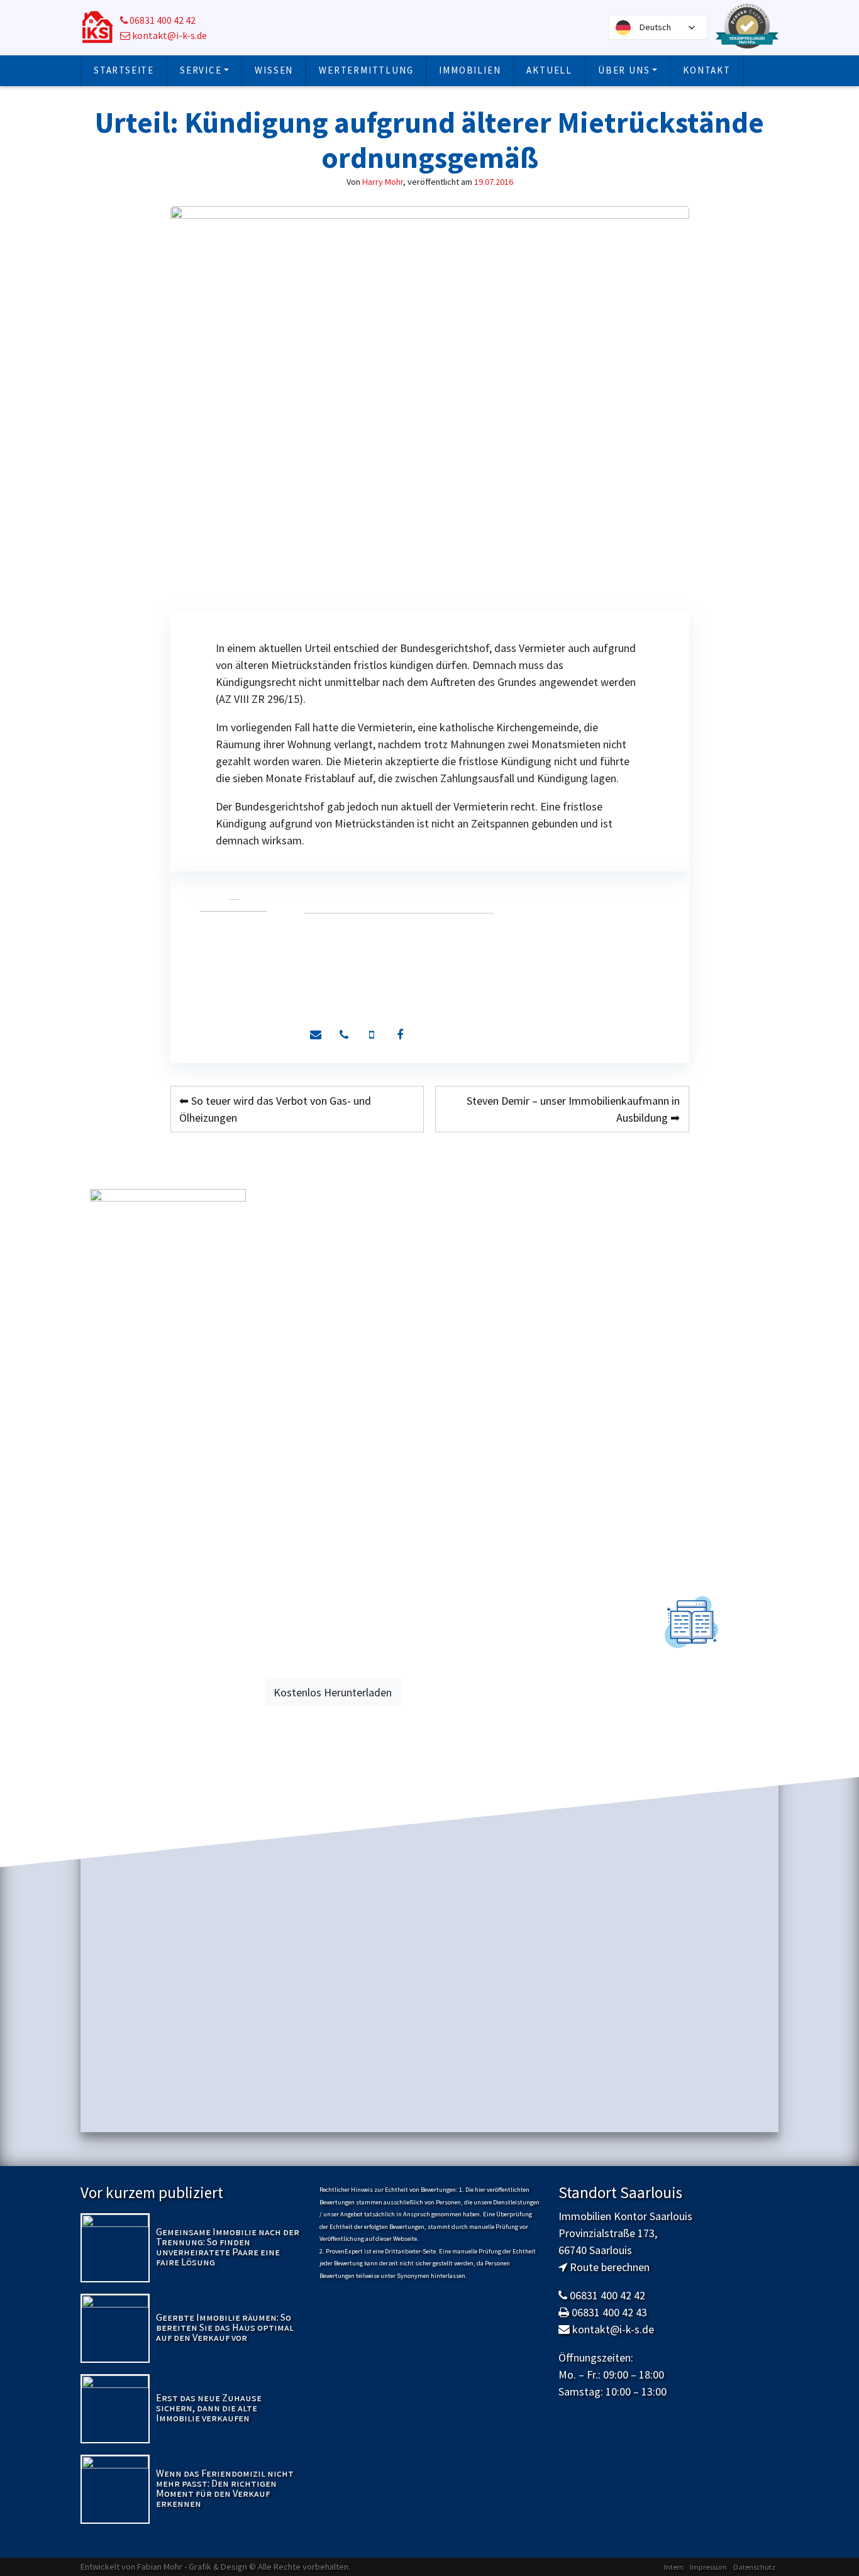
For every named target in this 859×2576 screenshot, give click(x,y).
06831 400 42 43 (609, 2312)
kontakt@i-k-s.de (169, 36)
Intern (674, 2567)
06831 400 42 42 (162, 20)
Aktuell (549, 70)
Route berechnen (610, 2267)
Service (201, 70)
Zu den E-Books (691, 1718)
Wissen (274, 70)
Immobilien (470, 70)
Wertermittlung (366, 70)
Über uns (624, 70)
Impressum (708, 2567)
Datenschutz (754, 2567)
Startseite (124, 70)
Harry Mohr (383, 182)
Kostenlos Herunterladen (333, 1692)
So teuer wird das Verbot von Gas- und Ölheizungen (275, 1109)
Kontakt (707, 70)
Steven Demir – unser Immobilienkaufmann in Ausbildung (573, 1109)
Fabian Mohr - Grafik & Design (192, 2567)
